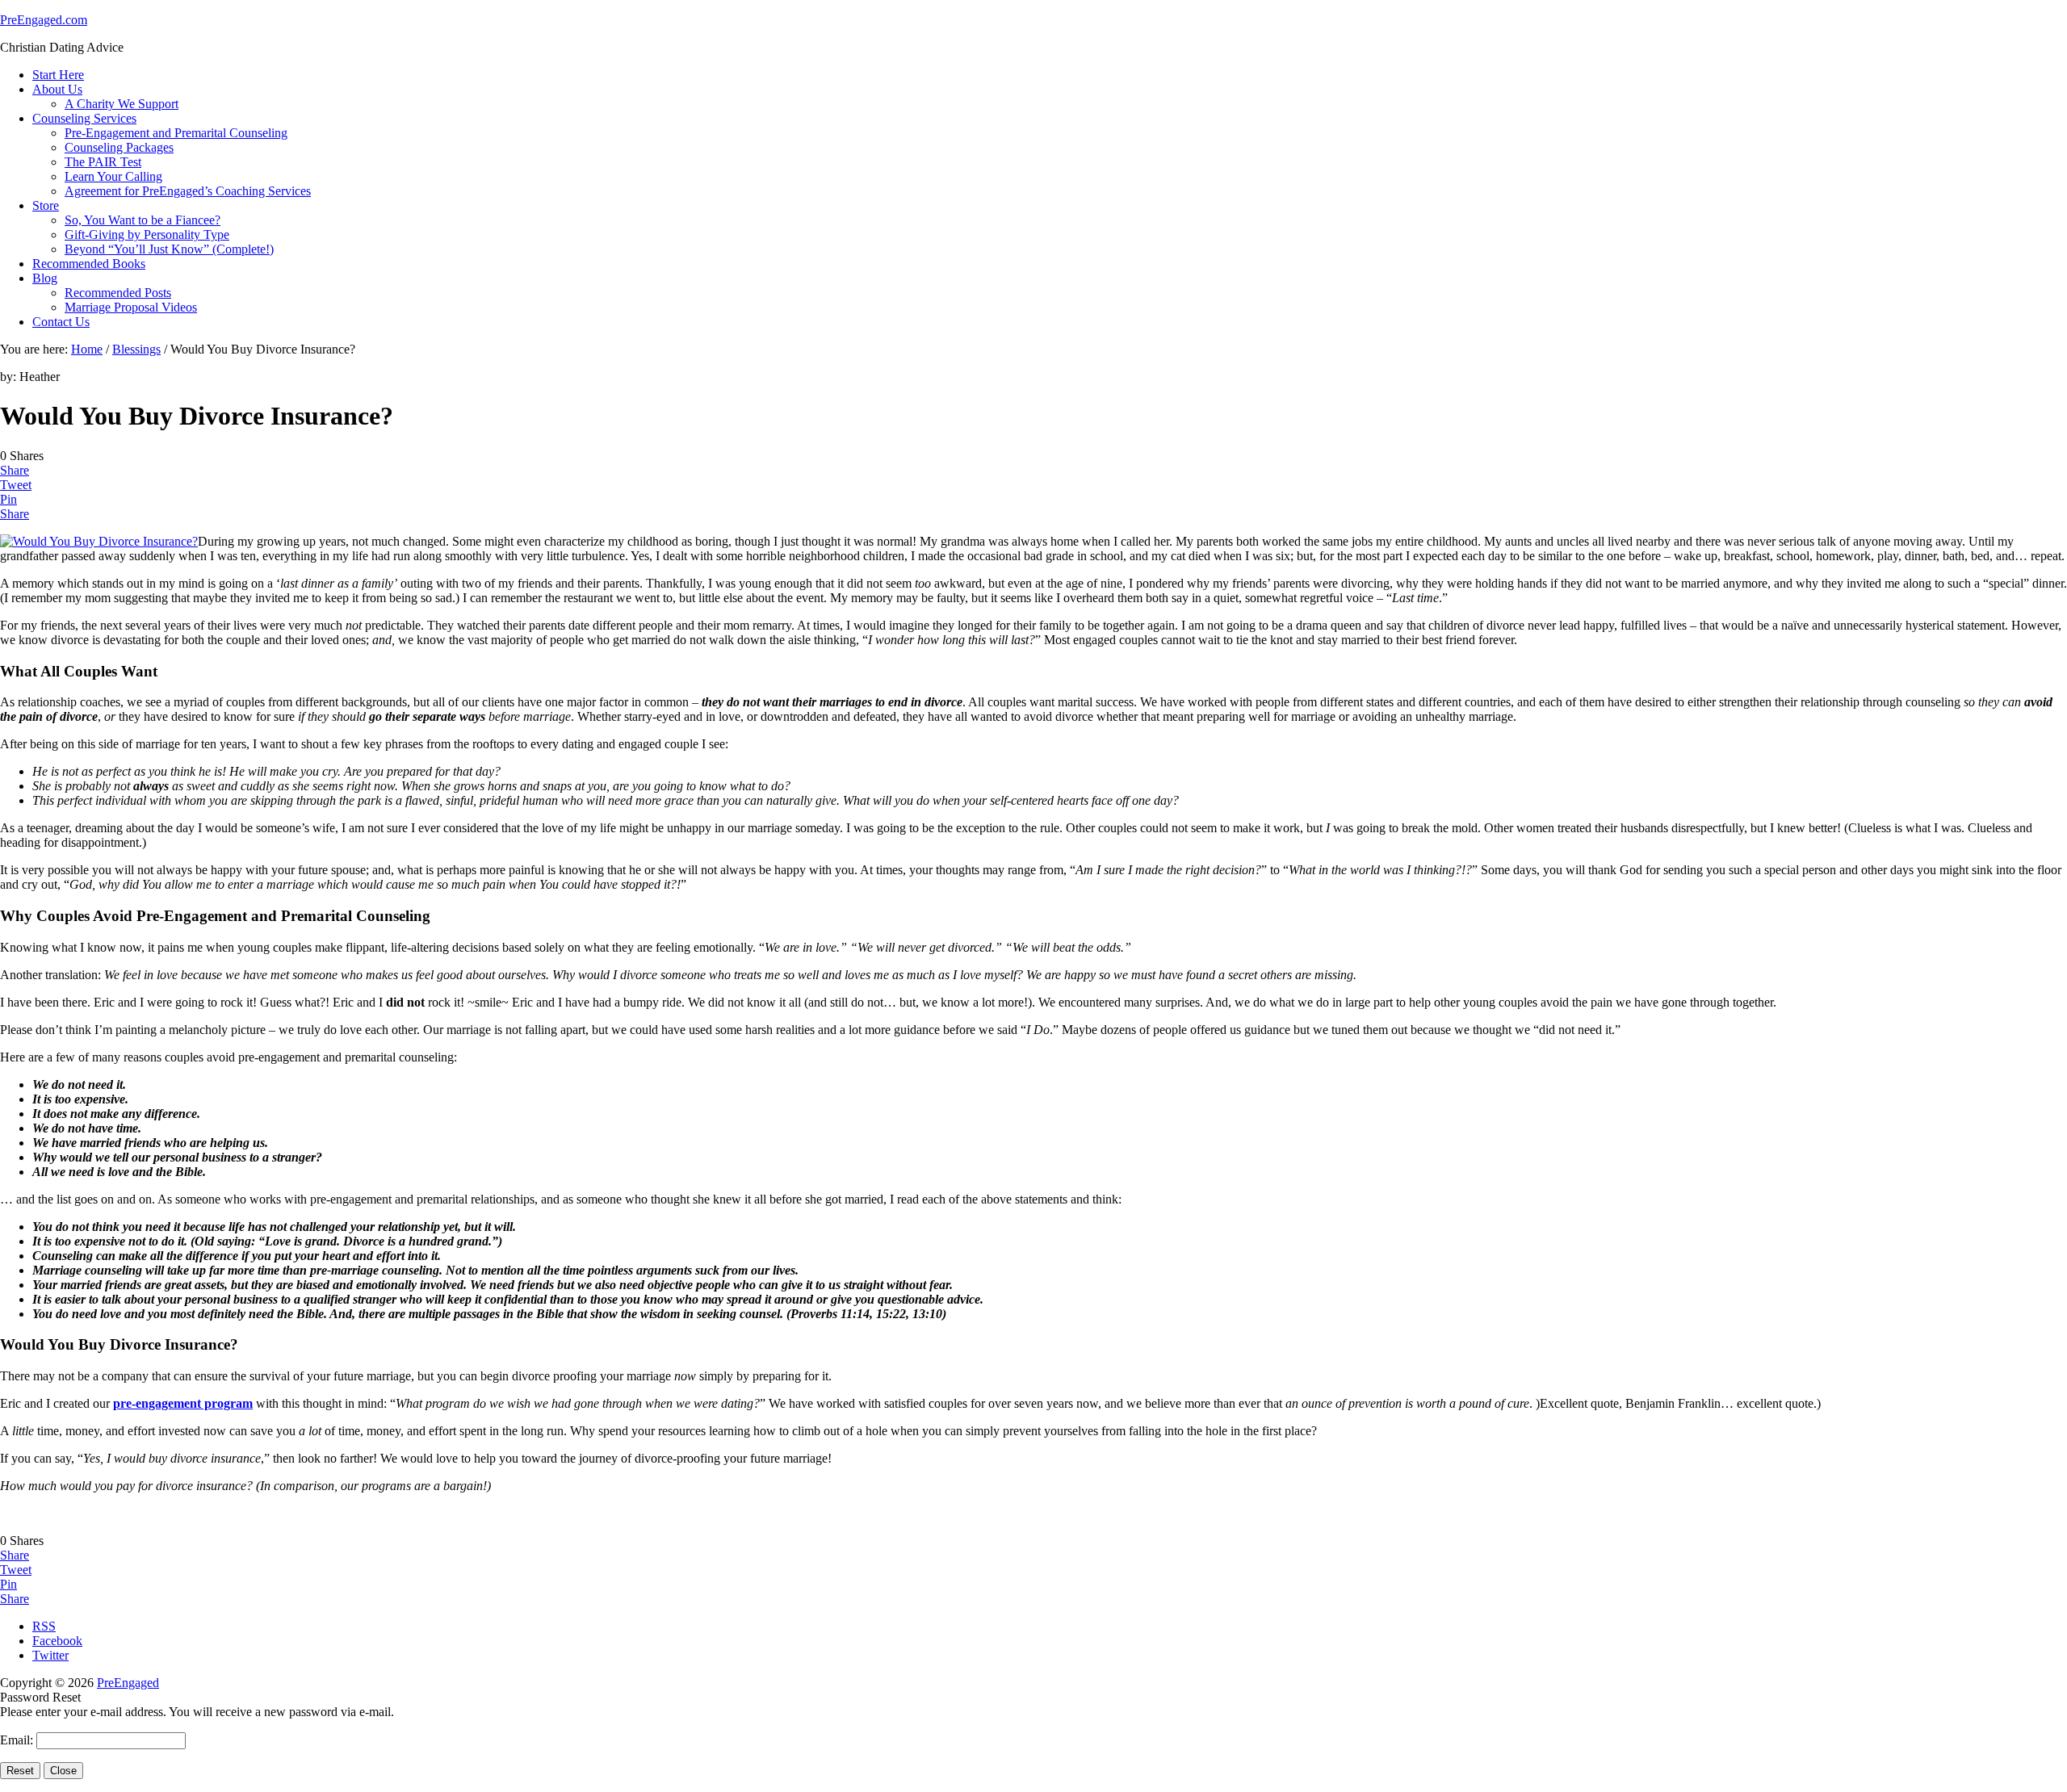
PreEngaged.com (44, 20)
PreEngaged (128, 1683)
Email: (18, 1740)
